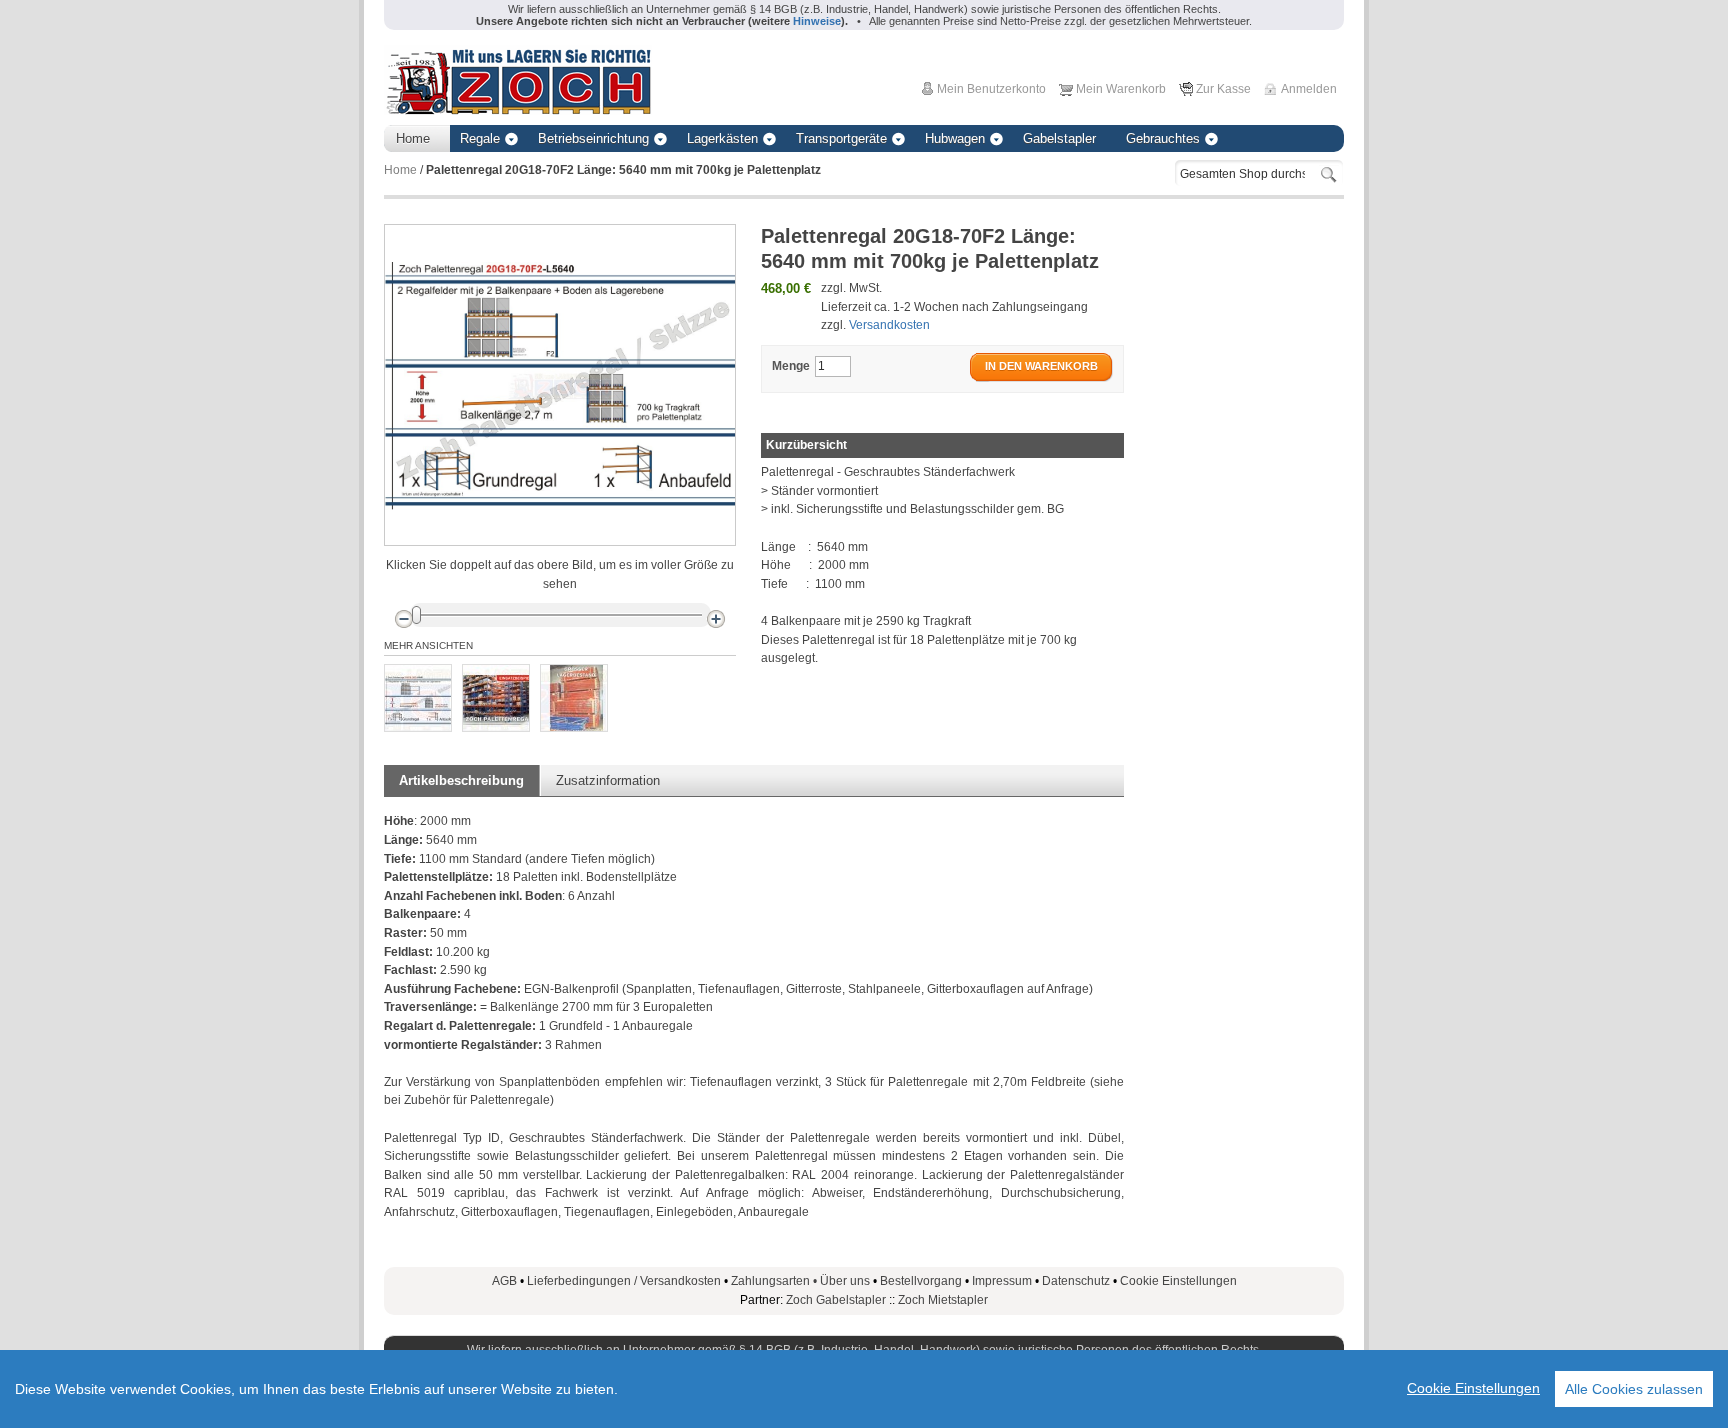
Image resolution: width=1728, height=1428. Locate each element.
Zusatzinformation (608, 780)
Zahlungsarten (775, 1281)
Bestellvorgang (921, 1281)
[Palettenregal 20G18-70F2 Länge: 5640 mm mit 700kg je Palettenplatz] (418, 698)
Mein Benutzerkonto (991, 89)
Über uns (845, 1281)
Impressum (1002, 1281)
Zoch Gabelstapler (836, 1300)
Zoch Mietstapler (943, 1300)
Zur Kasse (1223, 89)
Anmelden (1309, 89)
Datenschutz (1076, 1281)
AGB (504, 1281)
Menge (791, 366)
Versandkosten (889, 325)
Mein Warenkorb (1121, 89)
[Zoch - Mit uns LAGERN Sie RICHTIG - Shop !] (518, 80)
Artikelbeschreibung (461, 780)
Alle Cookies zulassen (1634, 1389)
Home (400, 170)
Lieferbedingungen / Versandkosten (624, 1281)
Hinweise (817, 21)
